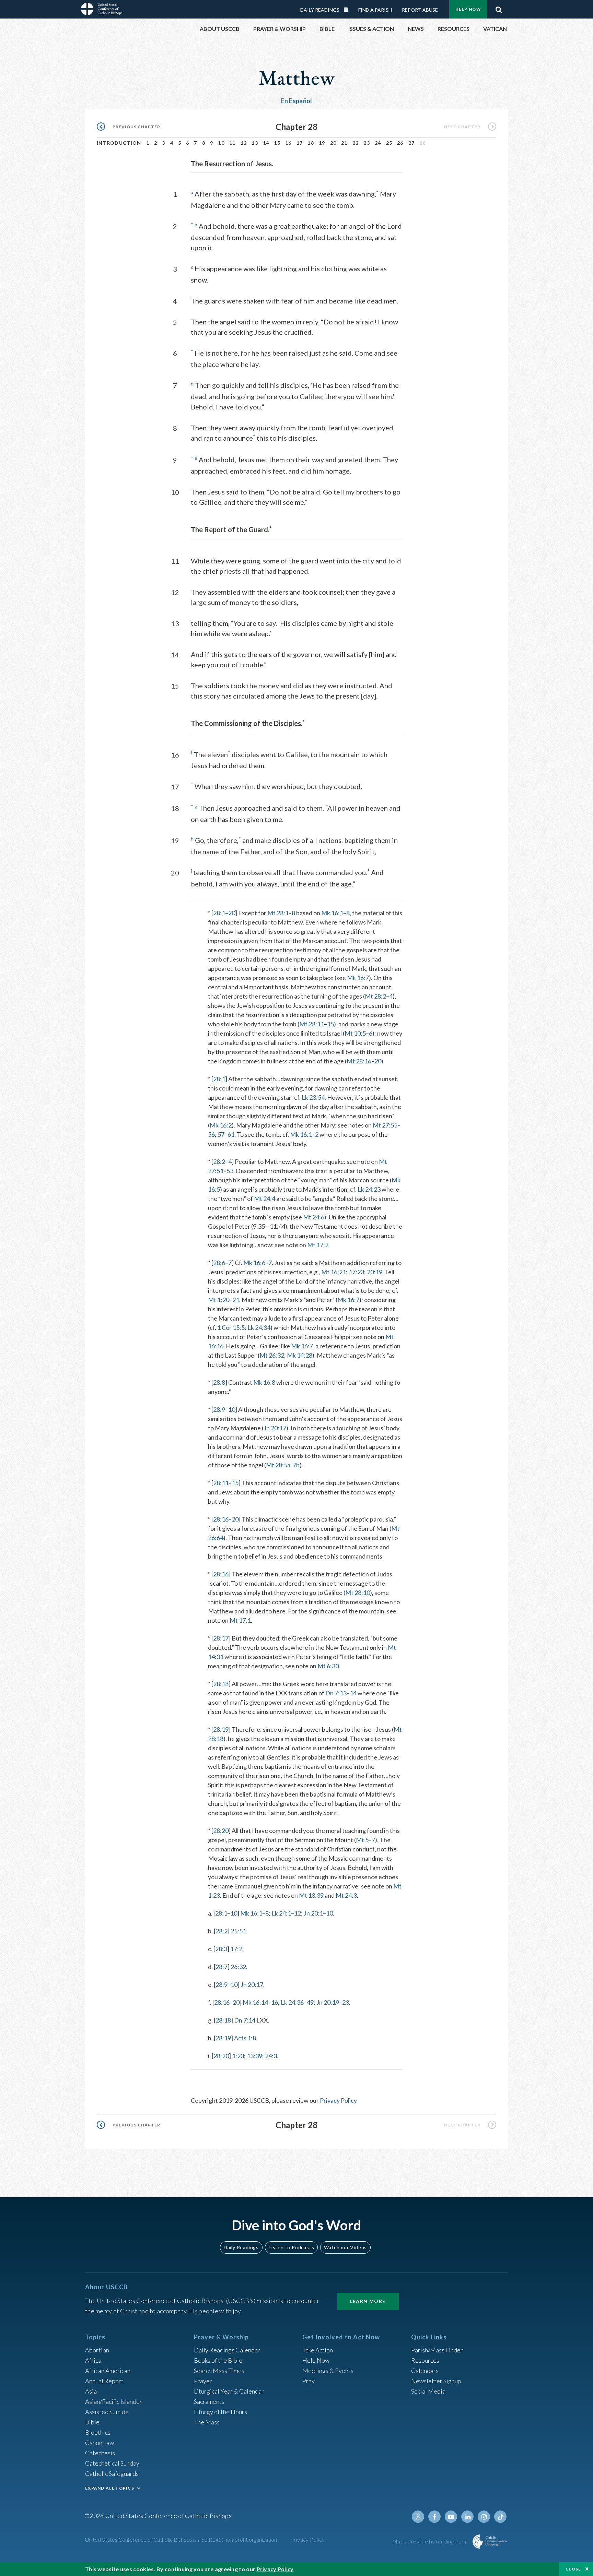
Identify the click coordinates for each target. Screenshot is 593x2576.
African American (108, 2371)
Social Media (428, 2391)
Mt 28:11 (312, 1024)
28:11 (221, 1483)
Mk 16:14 (255, 2002)
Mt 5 (362, 1840)
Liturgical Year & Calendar (229, 2391)
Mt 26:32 (272, 1355)
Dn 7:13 (336, 1693)
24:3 (271, 2056)
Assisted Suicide (107, 2412)
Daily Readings (320, 10)
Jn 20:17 (275, 1428)
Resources (425, 2360)
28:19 (221, 1729)
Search (499, 8)
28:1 (219, 913)
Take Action (318, 2350)
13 (255, 143)
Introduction (119, 143)
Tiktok (500, 2517)
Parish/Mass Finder (437, 2350)
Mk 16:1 (332, 913)
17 (300, 143)
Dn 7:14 (245, 2020)
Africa (93, 2360)
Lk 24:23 (369, 1189)
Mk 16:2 (221, 1125)
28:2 (219, 1161)
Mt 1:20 (219, 1300)
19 (322, 143)
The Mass (207, 2422)
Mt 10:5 (355, 1033)
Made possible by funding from (430, 2541)
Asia (91, 2391)
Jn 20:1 (313, 1913)
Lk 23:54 (313, 1097)
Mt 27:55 (385, 1125)
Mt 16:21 (334, 1272)
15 (277, 143)
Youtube (451, 2517)
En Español (297, 101)
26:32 (238, 1967)
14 (266, 143)
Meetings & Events (328, 2371)
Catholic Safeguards (112, 2473)
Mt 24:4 (265, 1198)
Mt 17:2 (318, 1245)
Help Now (468, 9)
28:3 (221, 1949)
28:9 (219, 1409)
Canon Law (100, 2443)
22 (356, 143)
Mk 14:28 (300, 1355)
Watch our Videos (345, 2247)
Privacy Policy (338, 2100)
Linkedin (467, 2517)
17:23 (356, 1272)
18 (311, 143)
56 (211, 1134)
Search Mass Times (219, 2371)
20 (333, 143)
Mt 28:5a (278, 1465)
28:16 (221, 1519)
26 (400, 143)
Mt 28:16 (359, 1061)
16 (288, 143)
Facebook (434, 2517)
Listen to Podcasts (291, 2247)
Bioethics (98, 2432)
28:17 (221, 1638)
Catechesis (100, 2453)
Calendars (425, 2371)
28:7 (222, 1967)
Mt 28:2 (375, 996)
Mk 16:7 (358, 978)
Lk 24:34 (259, 1327)
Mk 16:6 (254, 1263)
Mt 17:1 (240, 1620)
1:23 (238, 2056)
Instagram (484, 2517)
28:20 (221, 1830)
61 (231, 1134)
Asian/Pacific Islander (114, 2401)
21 (344, 143)
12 (244, 143)
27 (412, 143)
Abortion (97, 2350)
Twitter (418, 2517)
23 (367, 143)
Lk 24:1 (281, 1913)
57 (221, 1134)
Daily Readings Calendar (348, 10)
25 (389, 143)
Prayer (203, 2381)
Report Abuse (420, 10)
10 (221, 143)
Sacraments (209, 2401)
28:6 (219, 1263)
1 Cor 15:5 (231, 1327)
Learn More (368, 2301)
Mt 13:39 (311, 1895)
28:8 (219, 1382)
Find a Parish (375, 10)
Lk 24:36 (292, 2002)
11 (232, 143)
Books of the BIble (218, 2360)
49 (310, 2002)
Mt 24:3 (346, 1895)
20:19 (375, 1272)
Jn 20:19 (328, 2002)
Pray (309, 2381)
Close (573, 2569)
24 (378, 143)
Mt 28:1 (278, 913)
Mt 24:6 (314, 1217)
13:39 (254, 2056)
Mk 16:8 (264, 1382)
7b (296, 1465)
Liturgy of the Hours (220, 2412)
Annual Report (104, 2381)
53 (230, 1171)
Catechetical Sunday (112, 2463)
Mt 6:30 (328, 1666)
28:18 (221, 1684)
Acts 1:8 (245, 2038)
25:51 (238, 1931)
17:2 (236, 1949)
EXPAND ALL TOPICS (110, 2488)
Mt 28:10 (358, 1593)
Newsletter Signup (436, 2381)
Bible (92, 2422)
